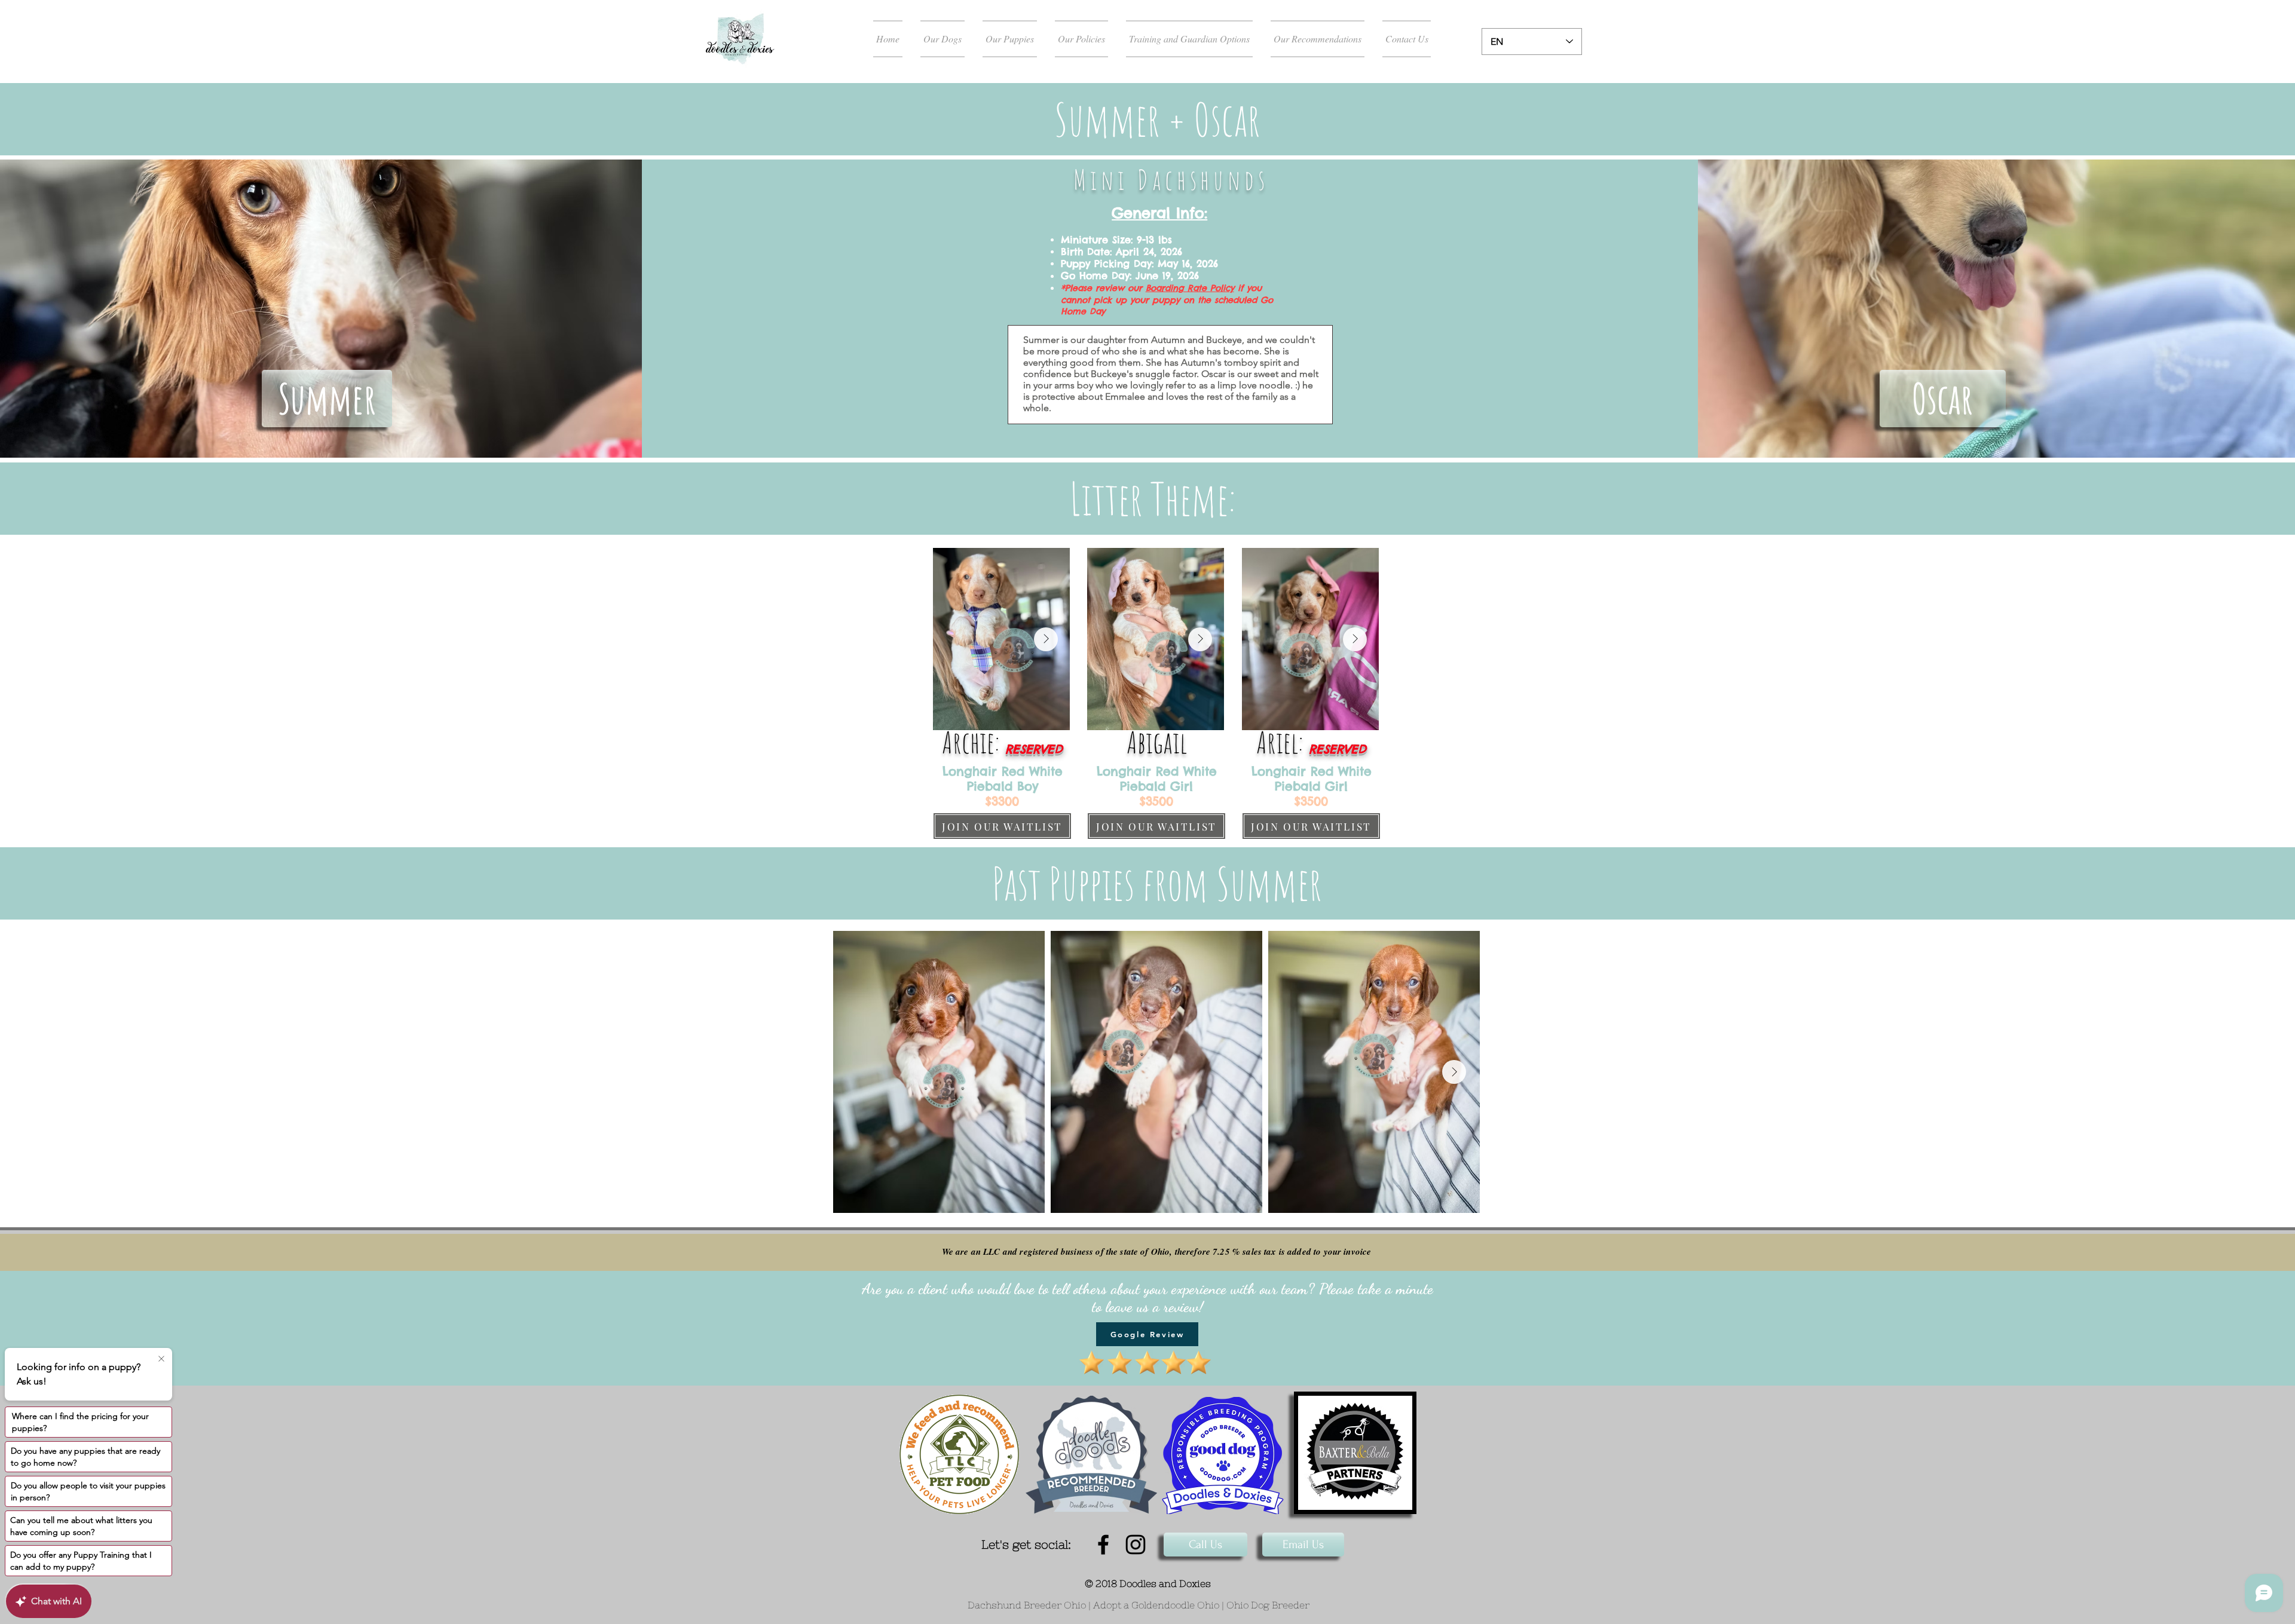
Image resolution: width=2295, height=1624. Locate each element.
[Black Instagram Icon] (1136, 1545)
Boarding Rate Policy (1190, 288)
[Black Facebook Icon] (1103, 1545)
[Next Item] (1046, 639)
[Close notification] (161, 1359)
